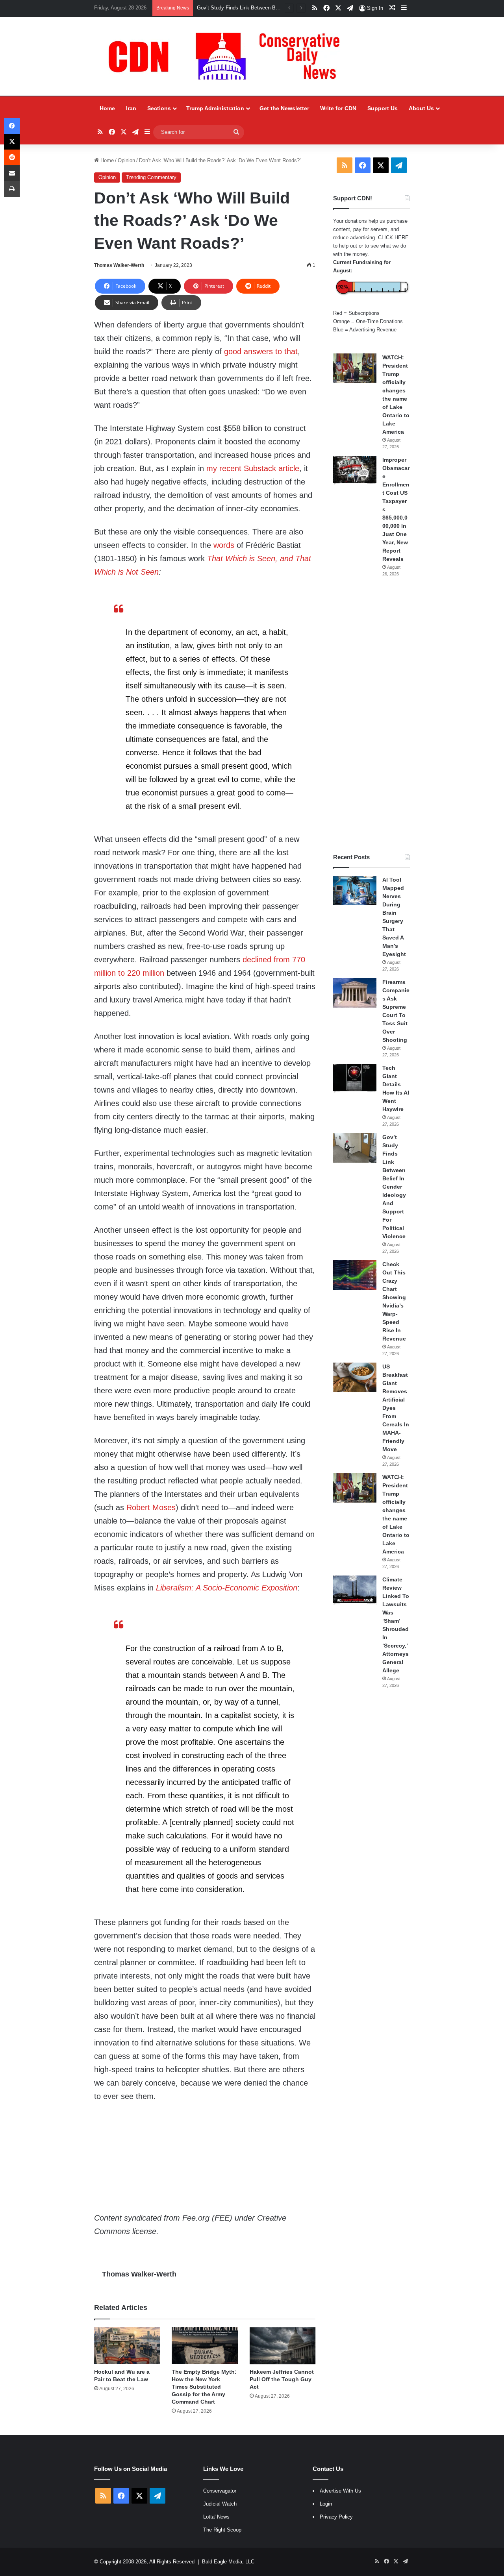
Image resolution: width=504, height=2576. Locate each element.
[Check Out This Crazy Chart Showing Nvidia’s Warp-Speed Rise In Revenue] (355, 1275)
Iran (131, 108)
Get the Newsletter (284, 108)
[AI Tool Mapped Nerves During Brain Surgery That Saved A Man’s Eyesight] (355, 890)
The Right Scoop (222, 2530)
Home (107, 108)
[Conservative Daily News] (228, 56)
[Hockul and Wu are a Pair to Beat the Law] (127, 2346)
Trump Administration (215, 108)
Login (326, 2504)
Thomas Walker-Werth (119, 265)
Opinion (126, 160)
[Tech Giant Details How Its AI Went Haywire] (355, 1079)
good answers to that (261, 351)
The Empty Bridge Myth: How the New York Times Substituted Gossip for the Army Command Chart (204, 2387)
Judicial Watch (220, 2504)
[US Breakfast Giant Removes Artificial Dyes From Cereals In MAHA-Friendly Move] (355, 1377)
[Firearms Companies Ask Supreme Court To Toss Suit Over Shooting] (355, 993)
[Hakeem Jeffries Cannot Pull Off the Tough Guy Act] (283, 2346)
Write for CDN (338, 108)
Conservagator (220, 2491)
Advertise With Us (340, 2491)
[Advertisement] (372, 715)
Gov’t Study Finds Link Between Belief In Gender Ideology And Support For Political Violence (394, 1187)
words (224, 545)
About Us (421, 108)
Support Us (383, 108)
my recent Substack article (253, 468)
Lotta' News (216, 2517)
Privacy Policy (336, 2517)
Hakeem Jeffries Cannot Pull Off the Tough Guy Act (282, 2379)
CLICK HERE (393, 238)
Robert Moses (150, 1507)
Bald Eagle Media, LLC (228, 2562)
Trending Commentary (151, 177)
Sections (159, 108)
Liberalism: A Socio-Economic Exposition (227, 1588)
